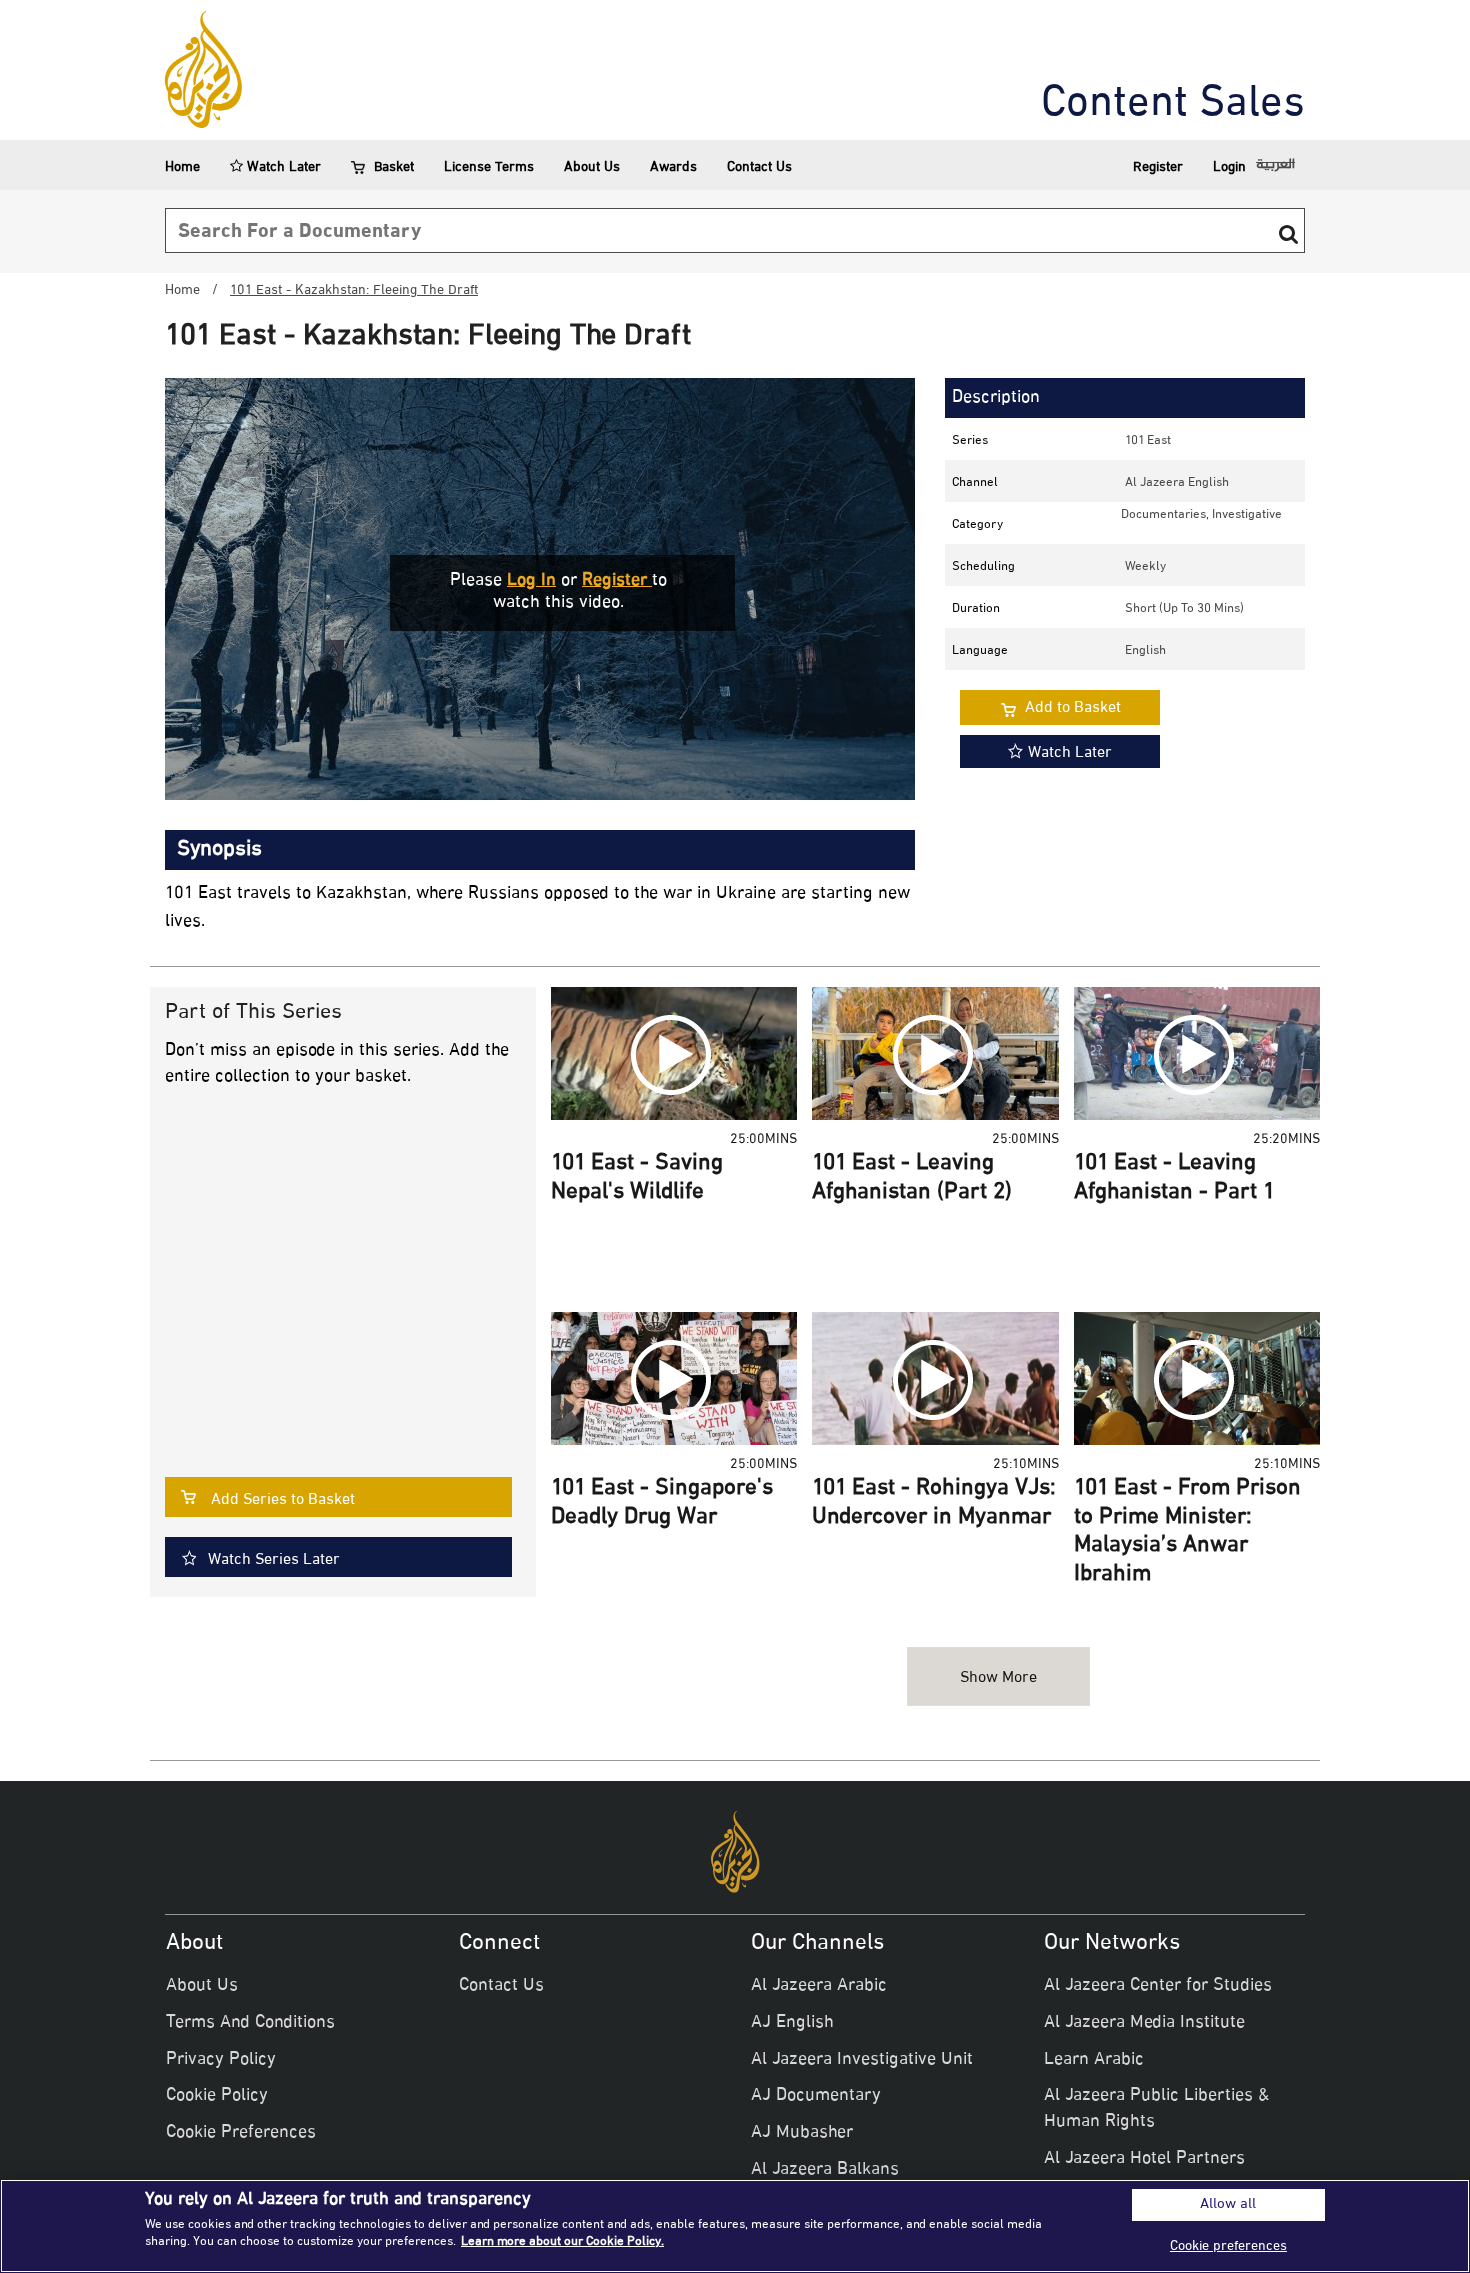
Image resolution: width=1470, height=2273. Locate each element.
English (1145, 651)
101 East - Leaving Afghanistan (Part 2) (912, 1178)
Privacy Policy (221, 2060)
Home (182, 167)
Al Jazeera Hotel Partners (1144, 2159)
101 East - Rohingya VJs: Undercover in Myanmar (934, 1503)
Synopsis (219, 850)
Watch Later (282, 167)
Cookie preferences (1228, 2246)
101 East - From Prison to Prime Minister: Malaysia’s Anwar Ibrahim (1187, 1532)
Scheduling (983, 567)
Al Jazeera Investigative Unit (862, 2060)
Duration (976, 609)
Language (980, 651)
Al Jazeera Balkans (825, 2170)
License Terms (489, 167)
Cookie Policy (217, 2096)
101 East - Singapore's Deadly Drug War (662, 1503)
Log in (531, 581)
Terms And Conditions (250, 2023)
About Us (592, 167)
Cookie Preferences (241, 2133)
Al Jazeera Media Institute (1144, 2023)
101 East (1148, 441)
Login (1229, 167)
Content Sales (1173, 105)
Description (996, 398)
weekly (1145, 567)
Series (970, 441)
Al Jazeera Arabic (819, 1986)
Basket (394, 167)
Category (977, 525)
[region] (735, 2226)
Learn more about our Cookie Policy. (562, 2242)
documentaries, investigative (1201, 515)
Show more (998, 1678)
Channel (975, 483)
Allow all (1228, 2205)
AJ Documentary (816, 2096)
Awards (673, 167)
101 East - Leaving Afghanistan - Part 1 (1174, 1178)
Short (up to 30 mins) (1184, 609)
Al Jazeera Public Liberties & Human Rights (1156, 2109)
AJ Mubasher (802, 2133)
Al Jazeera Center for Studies (1158, 1986)
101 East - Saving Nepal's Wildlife (637, 1178)
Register (1158, 167)
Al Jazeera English (1177, 483)
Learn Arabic (1094, 2060)
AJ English (792, 2023)
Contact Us (759, 167)
